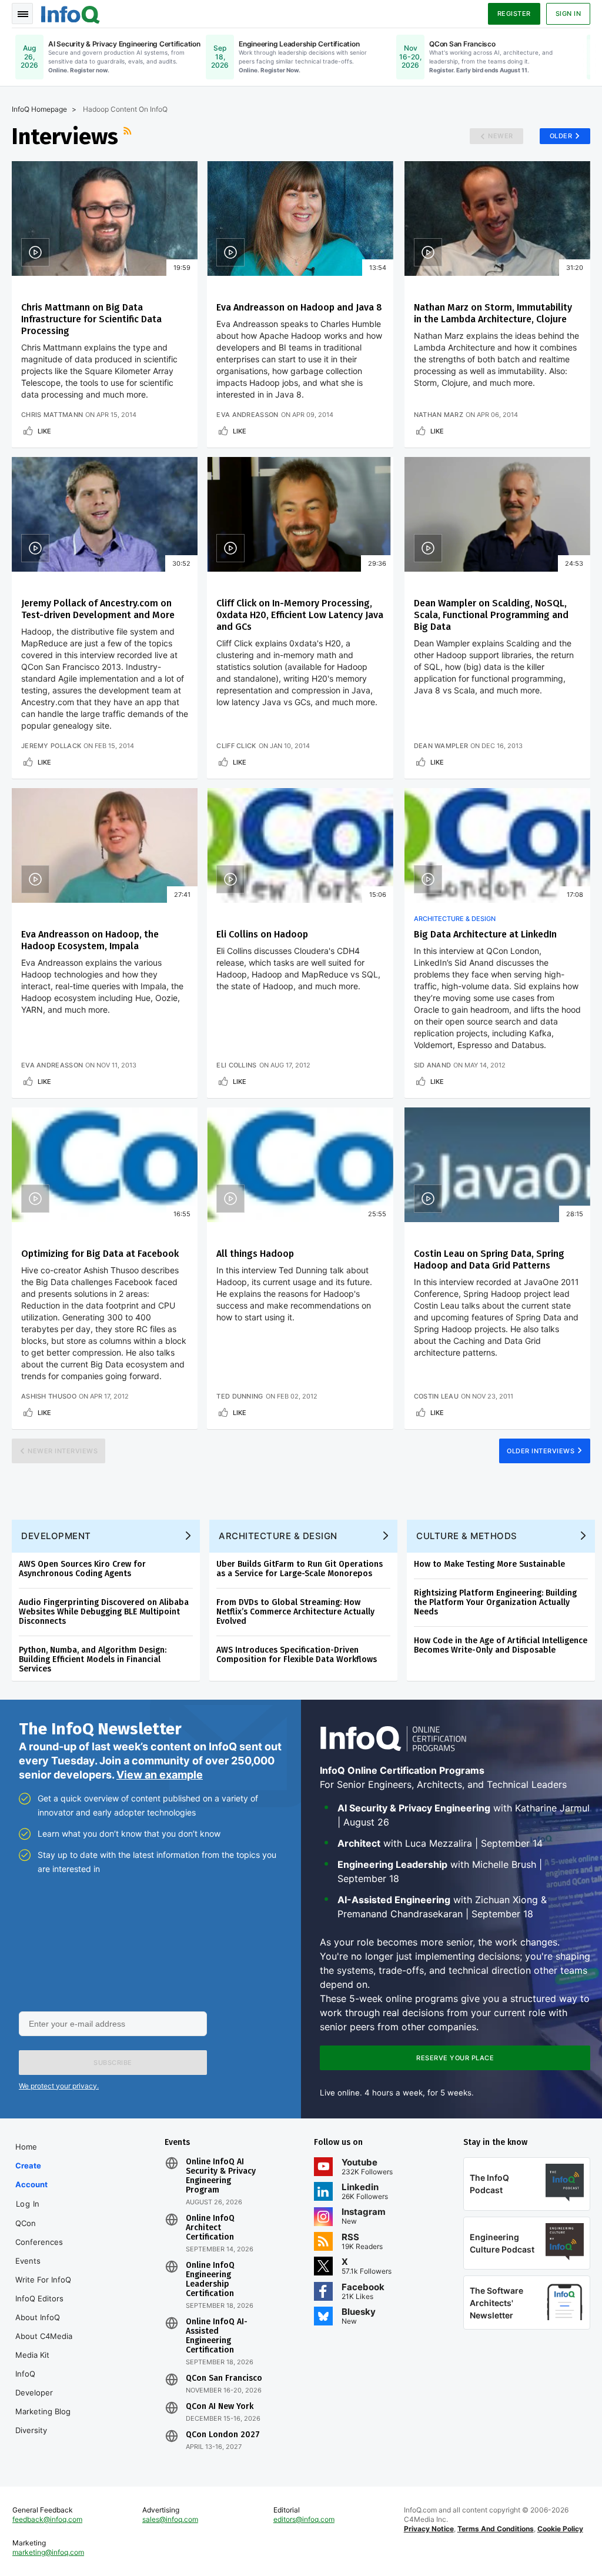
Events (28, 2261)
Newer (501, 136)
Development (56, 1536)
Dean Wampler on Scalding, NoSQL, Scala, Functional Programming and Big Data (491, 615)
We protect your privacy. (59, 2086)
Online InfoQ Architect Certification (210, 2228)
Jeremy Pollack (51, 746)
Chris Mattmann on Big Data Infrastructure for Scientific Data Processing (91, 319)
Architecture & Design (455, 919)
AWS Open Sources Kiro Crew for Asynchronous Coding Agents (82, 1569)
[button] (113, 2063)
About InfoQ (38, 2317)
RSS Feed (129, 136)
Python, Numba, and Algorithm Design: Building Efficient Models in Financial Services (93, 1659)
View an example (160, 1775)
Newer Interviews (63, 1451)
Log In (28, 2204)
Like (44, 431)
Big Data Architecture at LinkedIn (485, 934)
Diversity (31, 2430)
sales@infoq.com (170, 2519)
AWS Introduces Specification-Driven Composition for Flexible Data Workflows (297, 1655)
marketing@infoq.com (48, 2552)
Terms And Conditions (496, 2529)
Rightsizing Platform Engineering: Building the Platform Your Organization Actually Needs (495, 1602)
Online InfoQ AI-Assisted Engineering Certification (217, 2336)
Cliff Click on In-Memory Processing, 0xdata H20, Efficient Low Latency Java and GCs (300, 615)
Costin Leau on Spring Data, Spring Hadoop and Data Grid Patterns (489, 1259)
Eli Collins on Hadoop (262, 934)
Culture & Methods (467, 1536)
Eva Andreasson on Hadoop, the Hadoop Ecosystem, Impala (90, 940)
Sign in (568, 14)
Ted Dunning (240, 1396)
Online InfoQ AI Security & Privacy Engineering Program (221, 2176)
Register (514, 14)
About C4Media (44, 2336)
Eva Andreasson (247, 415)
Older (561, 136)
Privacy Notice (429, 2529)
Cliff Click (236, 746)
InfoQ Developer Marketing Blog (43, 2393)
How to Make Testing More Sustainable (489, 1564)
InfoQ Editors (39, 2298)
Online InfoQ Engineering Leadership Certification (210, 2280)
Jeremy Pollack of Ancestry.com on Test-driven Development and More (98, 609)
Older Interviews (541, 1451)
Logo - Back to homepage (71, 13)
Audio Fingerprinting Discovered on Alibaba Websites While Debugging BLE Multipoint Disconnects (104, 1612)
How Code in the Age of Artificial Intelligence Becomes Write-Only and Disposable (501, 1645)
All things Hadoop (255, 1254)
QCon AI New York (220, 2407)
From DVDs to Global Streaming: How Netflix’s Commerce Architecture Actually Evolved (295, 1612)
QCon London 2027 (223, 2435)
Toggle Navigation (22, 14)
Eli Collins (236, 1065)
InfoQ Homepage (39, 109)
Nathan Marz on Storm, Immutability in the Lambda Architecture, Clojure (493, 313)
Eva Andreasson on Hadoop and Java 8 (299, 307)
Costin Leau (436, 1396)
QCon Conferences (39, 2233)
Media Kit (32, 2355)
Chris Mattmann (52, 415)
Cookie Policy (560, 2529)
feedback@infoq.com (47, 2519)
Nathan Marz (439, 415)
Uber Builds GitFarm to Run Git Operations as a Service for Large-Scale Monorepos (300, 1569)
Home (26, 2147)
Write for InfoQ (43, 2280)
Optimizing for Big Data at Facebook (100, 1254)
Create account (31, 2175)
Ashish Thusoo (49, 1396)
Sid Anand (433, 1065)
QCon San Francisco (224, 2378)
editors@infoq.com (304, 2519)
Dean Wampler (441, 746)
